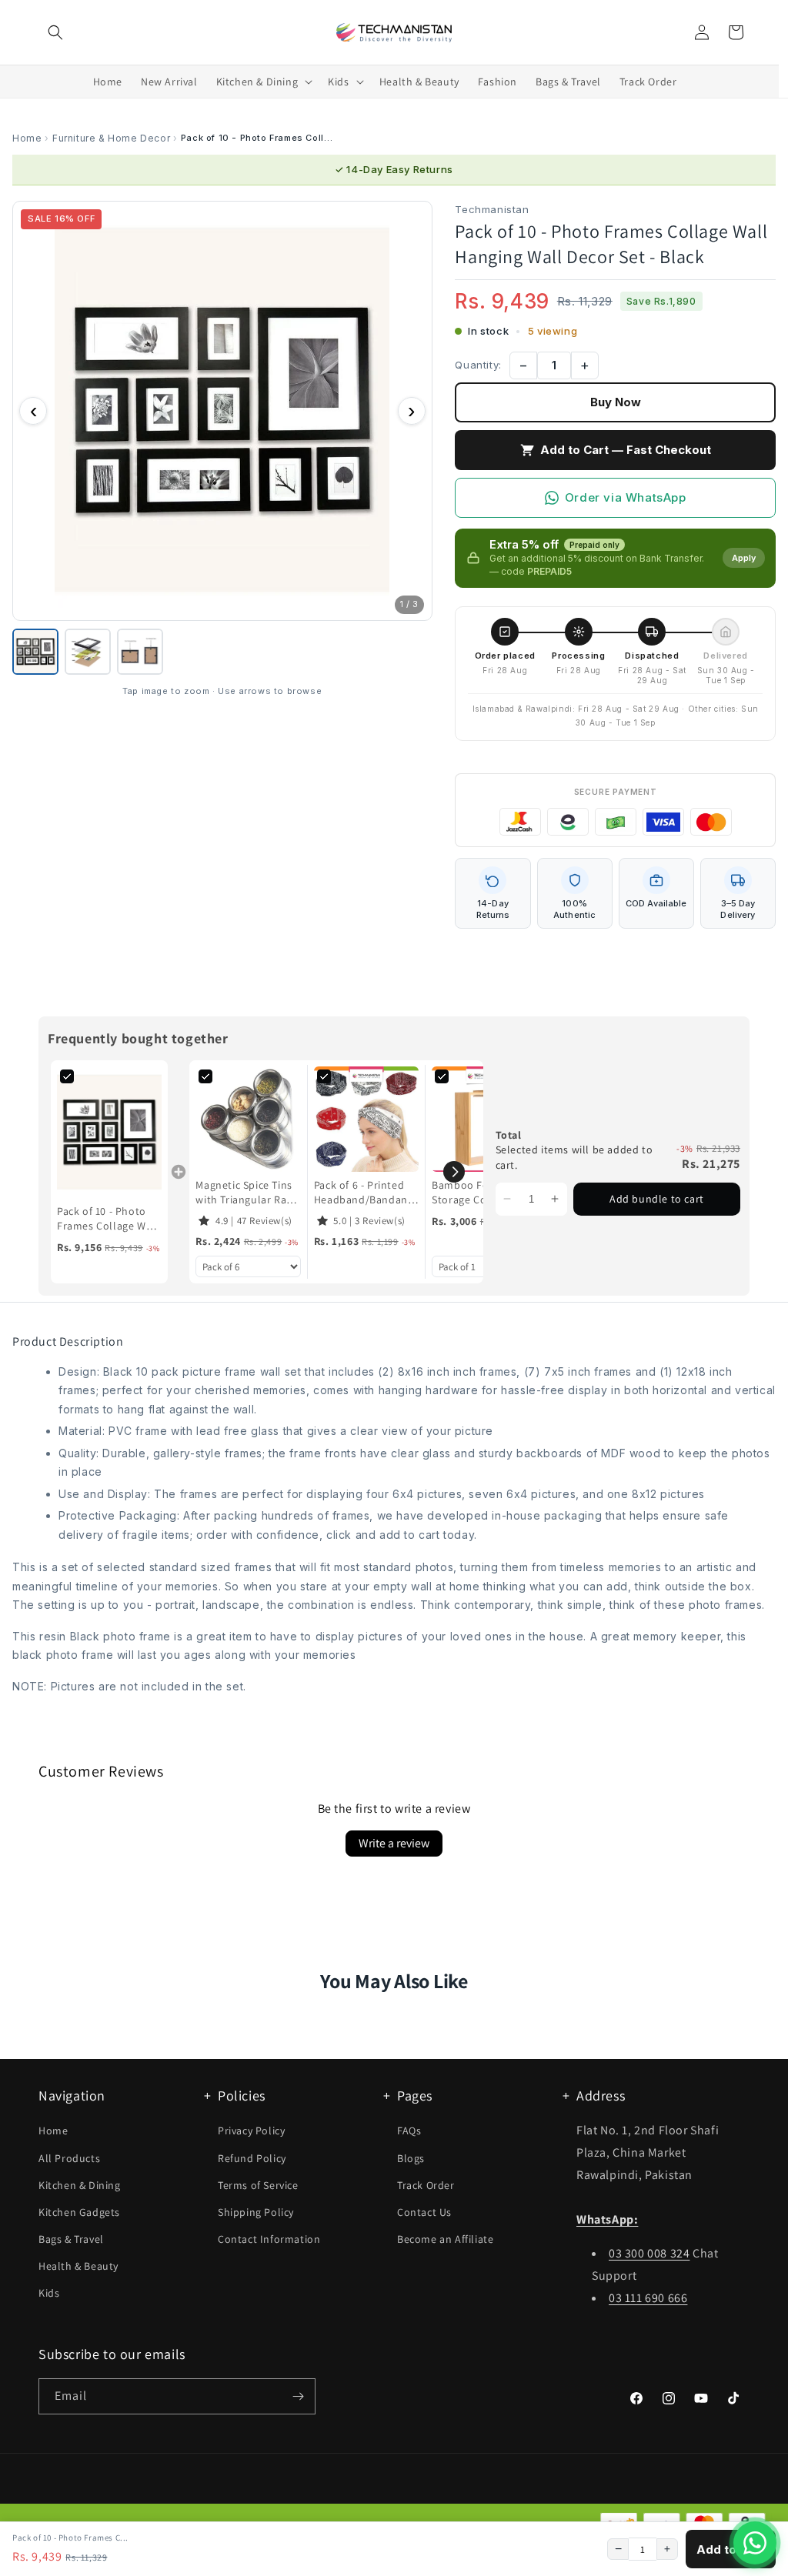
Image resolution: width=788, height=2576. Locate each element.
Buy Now (616, 402)
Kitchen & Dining (80, 2185)
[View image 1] (35, 652)
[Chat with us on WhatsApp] (755, 2543)
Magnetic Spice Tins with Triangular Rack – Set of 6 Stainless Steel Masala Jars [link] (246, 1193)
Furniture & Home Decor (111, 138)
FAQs (409, 2131)
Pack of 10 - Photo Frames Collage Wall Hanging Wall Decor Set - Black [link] (108, 1219)
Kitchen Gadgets (79, 2212)
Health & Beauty (78, 2266)
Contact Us (424, 2212)
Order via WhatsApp (626, 497)
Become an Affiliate (445, 2239)
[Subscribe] (298, 2396)
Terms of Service (258, 2185)
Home (27, 138)
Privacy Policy (251, 2131)
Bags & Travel (71, 2239)
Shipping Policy (256, 2212)
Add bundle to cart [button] (657, 1199)
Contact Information (269, 2239)
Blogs (411, 2158)
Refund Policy (252, 2158)
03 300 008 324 (649, 2253)
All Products (69, 2158)
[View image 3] (140, 652)
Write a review (394, 1843)
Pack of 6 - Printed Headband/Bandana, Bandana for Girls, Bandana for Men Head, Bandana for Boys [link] (365, 1193)
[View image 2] (88, 652)
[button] (55, 32)
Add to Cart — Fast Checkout (626, 450)
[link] (109, 1132)
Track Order (426, 2185)
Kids (49, 2293)
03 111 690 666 (648, 2298)
